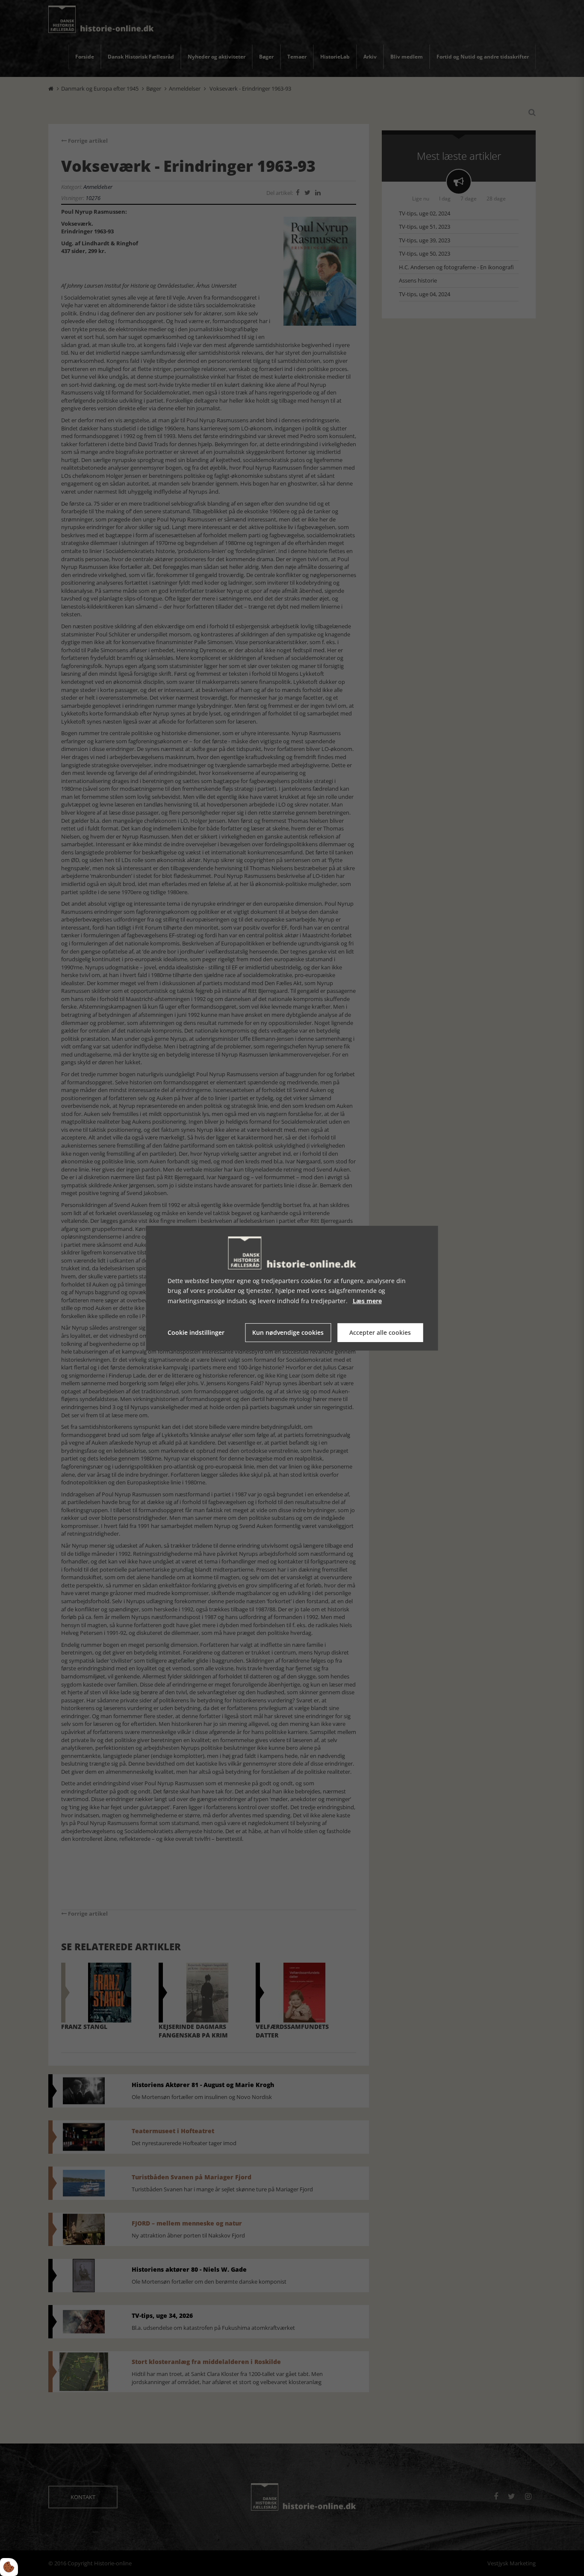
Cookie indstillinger (196, 1332)
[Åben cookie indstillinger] (9, 2567)
